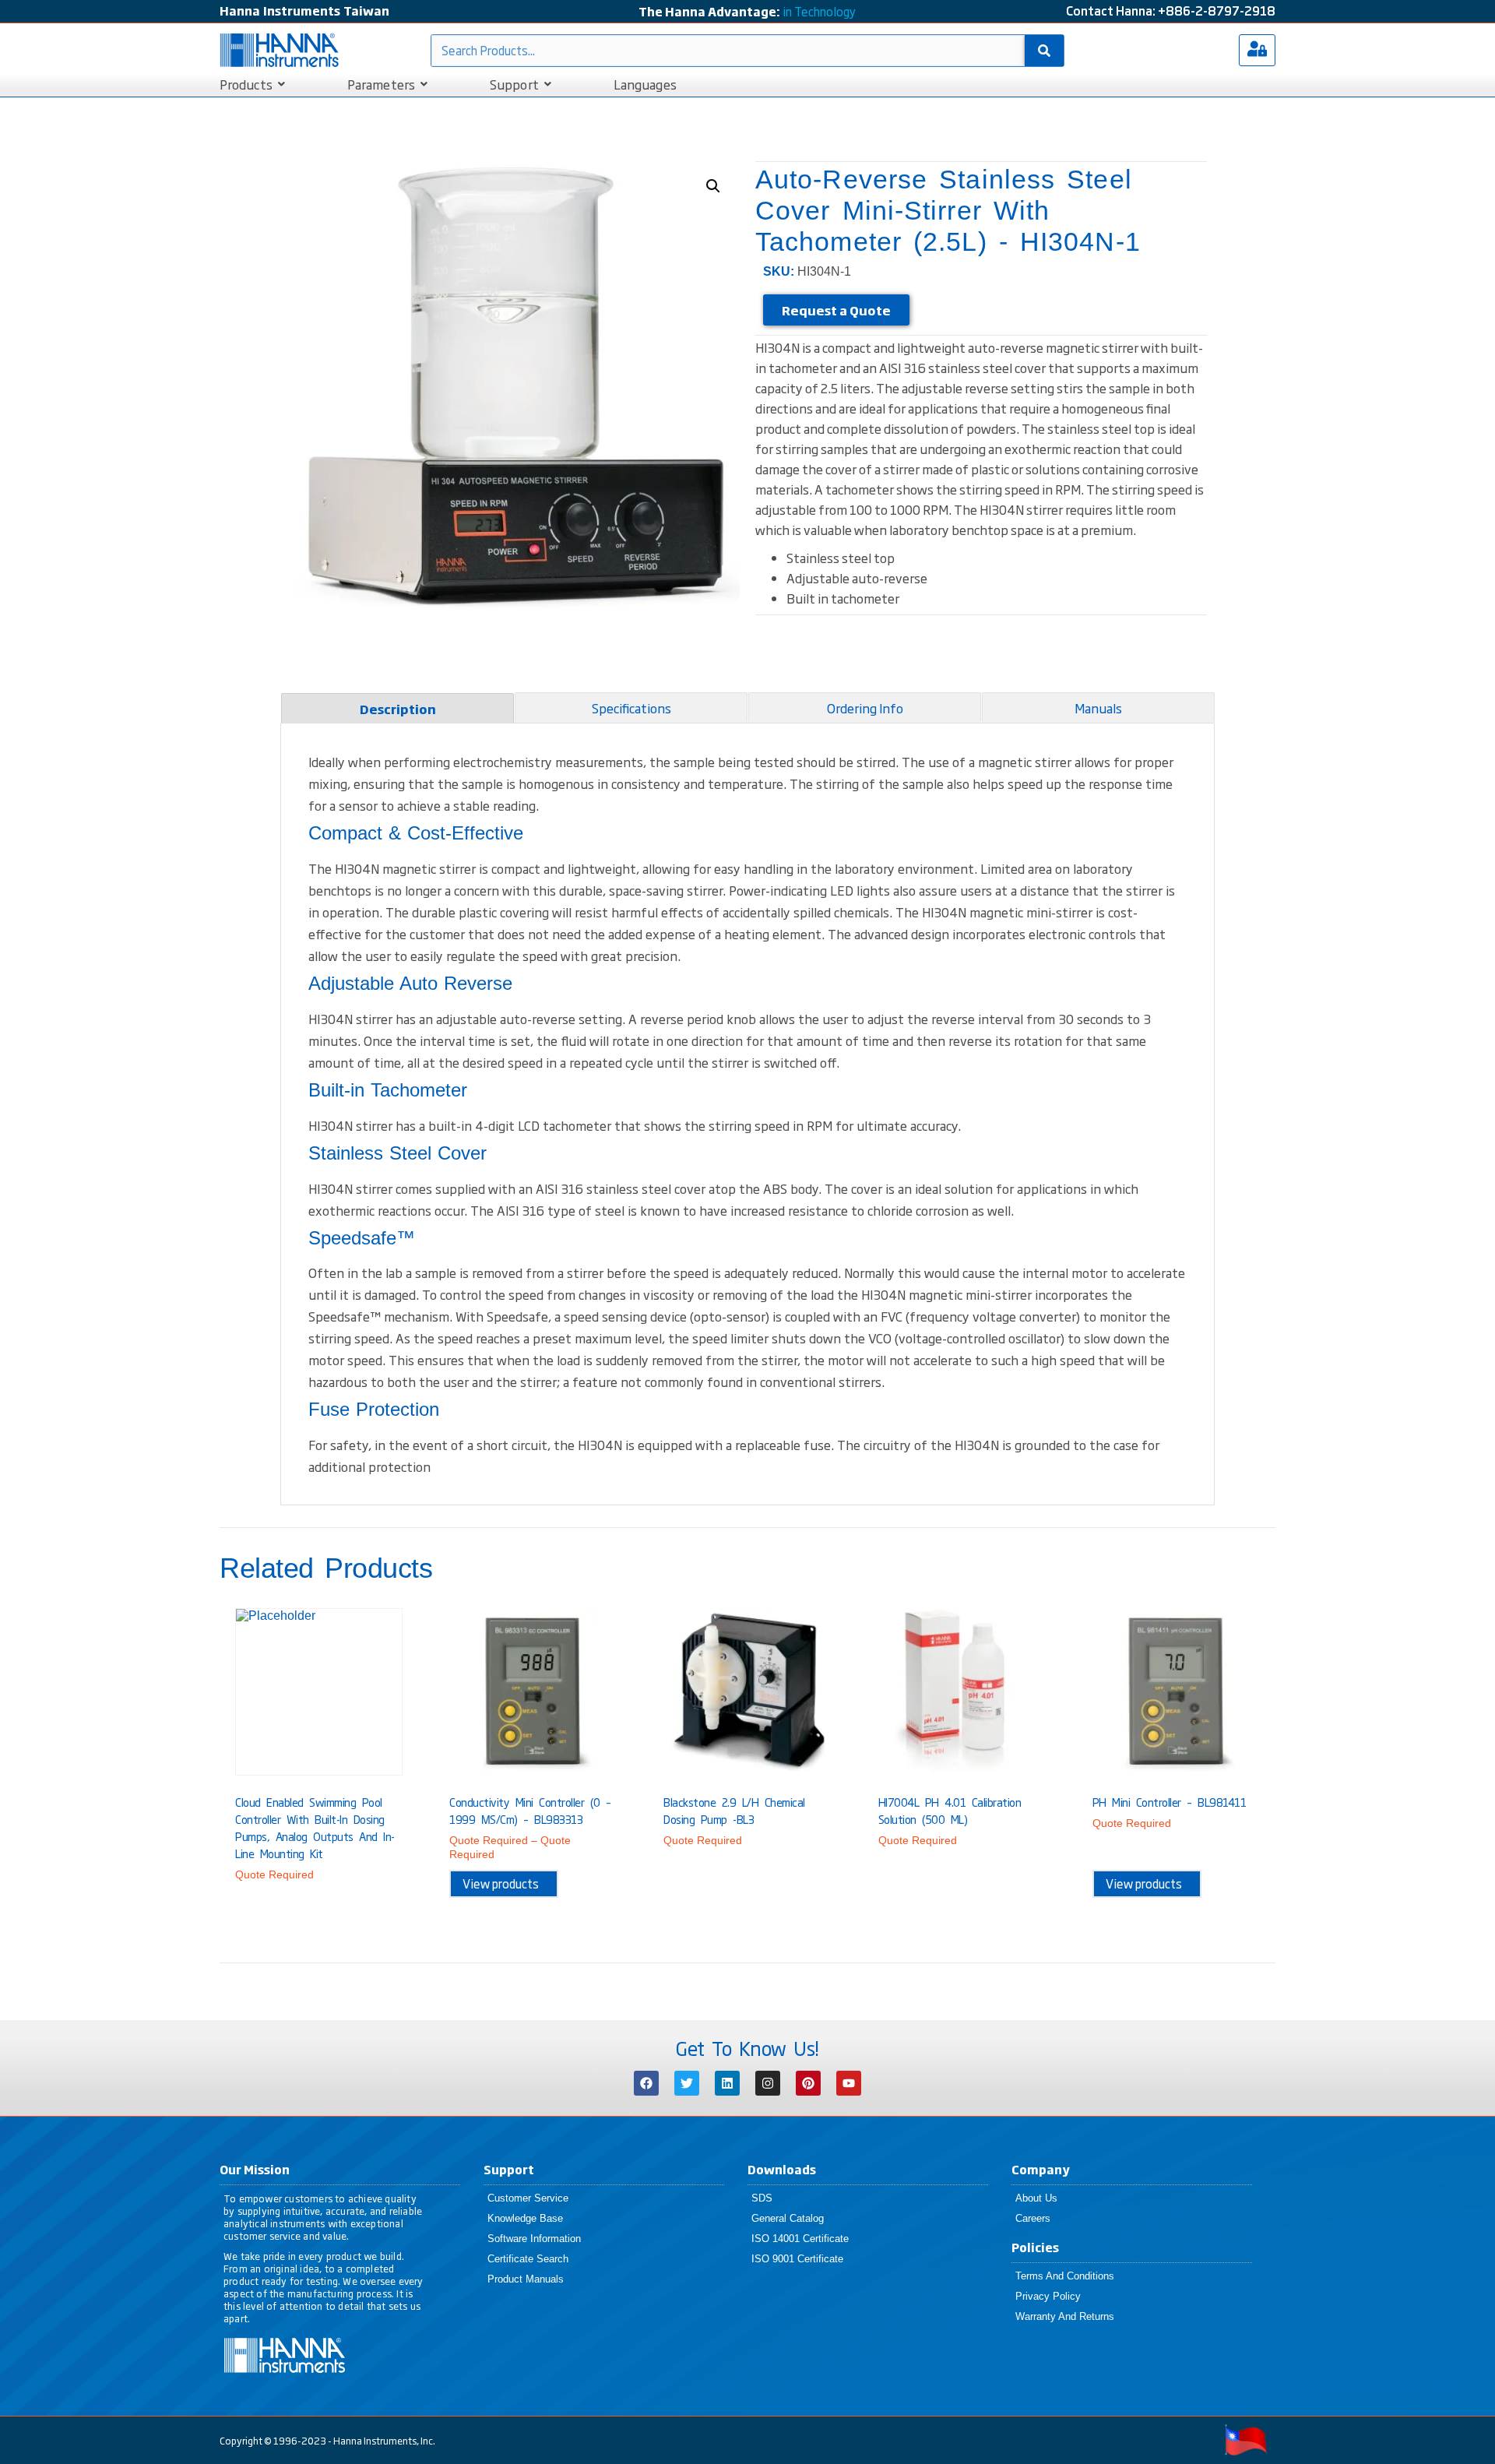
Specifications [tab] (631, 708)
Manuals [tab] (1098, 708)
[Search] (1044, 51)
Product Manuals (526, 2279)
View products (501, 1883)
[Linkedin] (727, 2083)
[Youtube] (849, 2083)
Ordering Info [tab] (865, 708)
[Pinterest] (808, 2083)
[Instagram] (768, 2083)
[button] (713, 186)
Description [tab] (398, 709)
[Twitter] (687, 2083)
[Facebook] (646, 2083)
